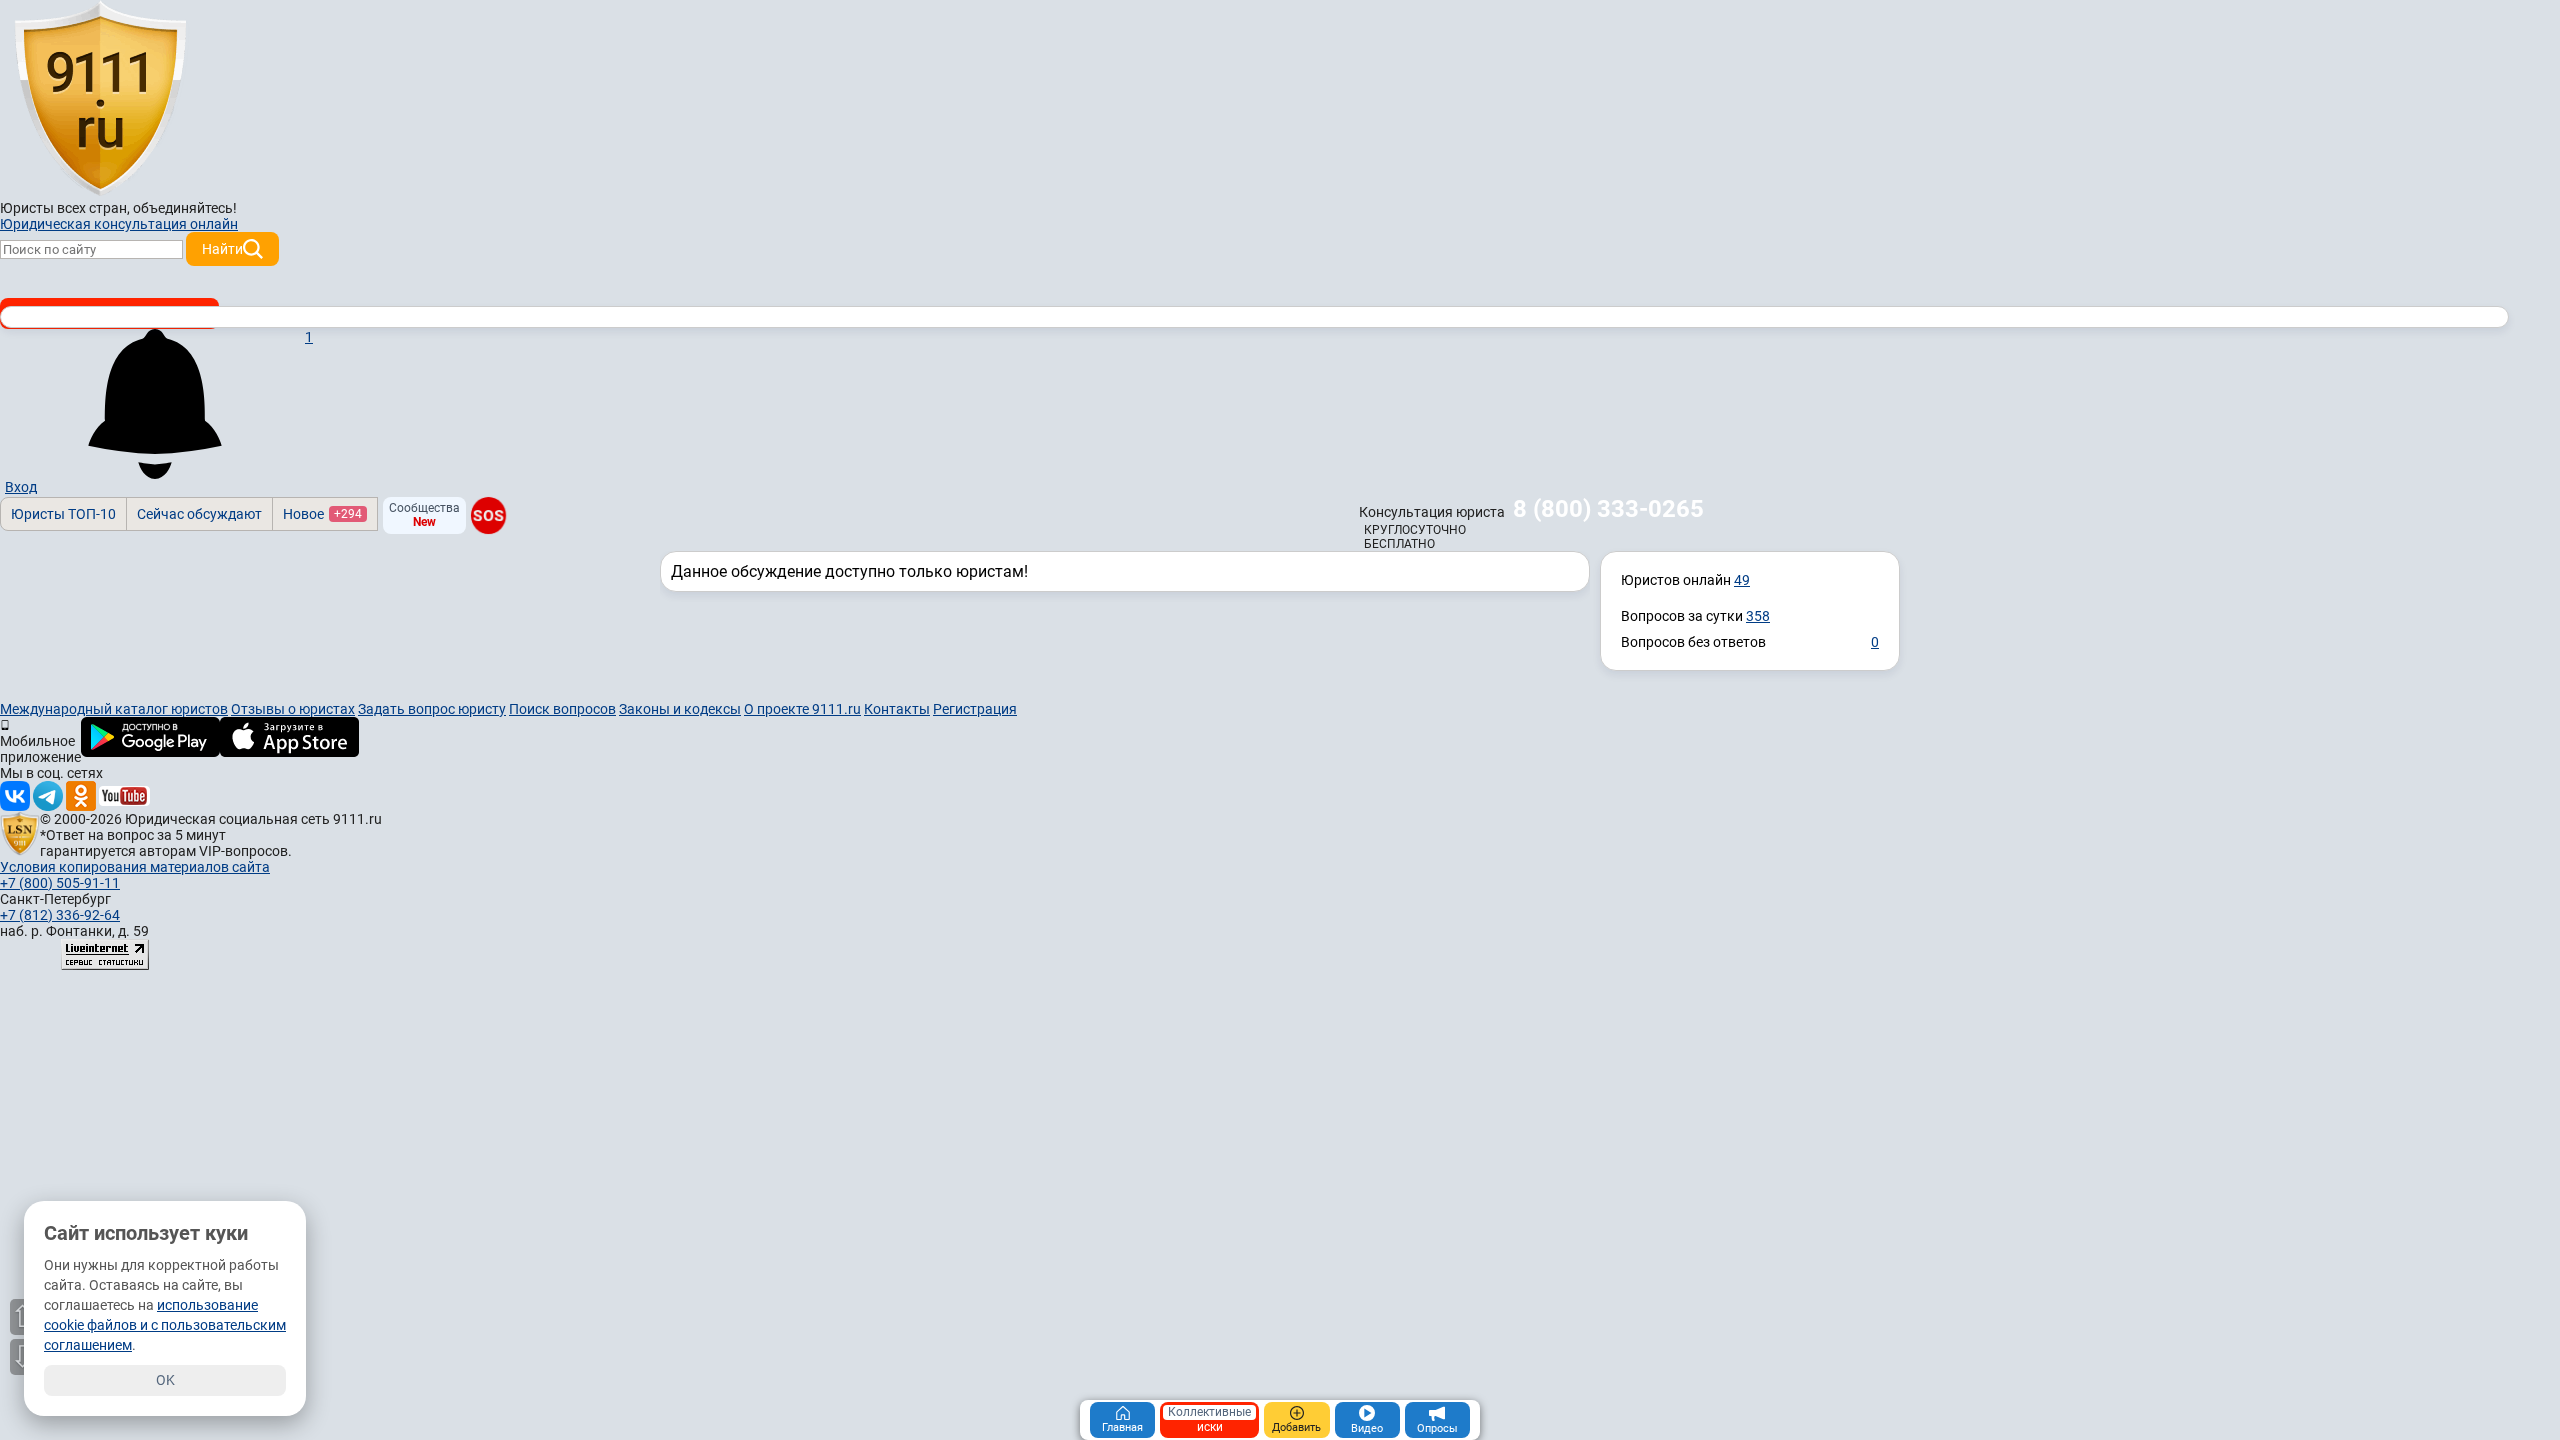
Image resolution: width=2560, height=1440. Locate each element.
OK (165, 1380)
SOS (489, 516)
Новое (322, 514)
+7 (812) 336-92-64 (60, 915)
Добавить (1296, 1427)
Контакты (897, 709)
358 (1758, 616)
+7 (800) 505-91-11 (60, 883)
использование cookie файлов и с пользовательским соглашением (165, 1325)
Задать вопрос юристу (432, 709)
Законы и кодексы (680, 709)
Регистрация (975, 709)
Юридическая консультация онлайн (119, 224)
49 (1742, 580)
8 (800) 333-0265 (1608, 509)
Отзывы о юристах (293, 709)
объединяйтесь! (185, 208)
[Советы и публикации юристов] (100, 99)
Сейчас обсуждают (199, 514)
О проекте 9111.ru (802, 709)
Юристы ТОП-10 (63, 514)
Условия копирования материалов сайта (135, 867)
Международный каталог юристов (114, 709)
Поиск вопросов (562, 709)
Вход (21, 487)
